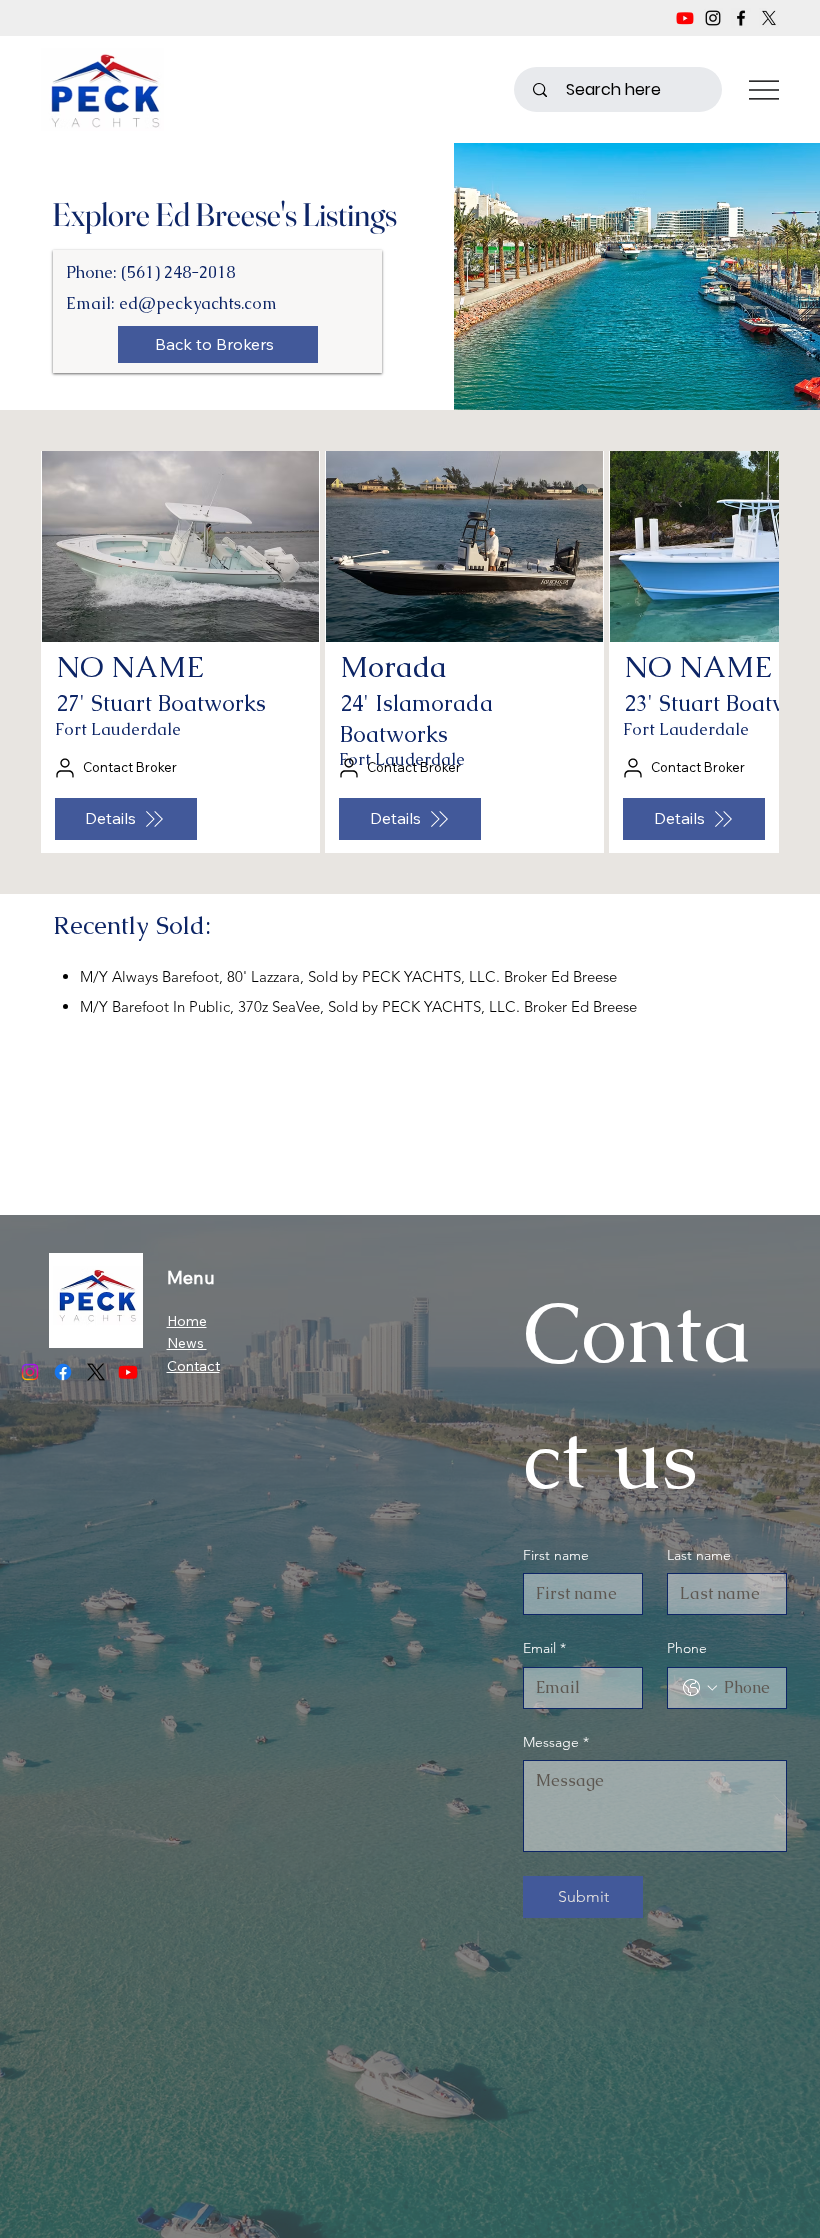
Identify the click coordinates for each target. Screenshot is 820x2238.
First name (556, 1555)
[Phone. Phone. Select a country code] (700, 1688)
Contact (193, 1366)
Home (187, 1321)
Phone (687, 1648)
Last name (699, 1555)
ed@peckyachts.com (198, 303)
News (187, 1343)
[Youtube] (685, 18)
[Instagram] (713, 18)
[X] (769, 18)
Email (544, 1648)
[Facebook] (741, 18)
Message (556, 1742)
